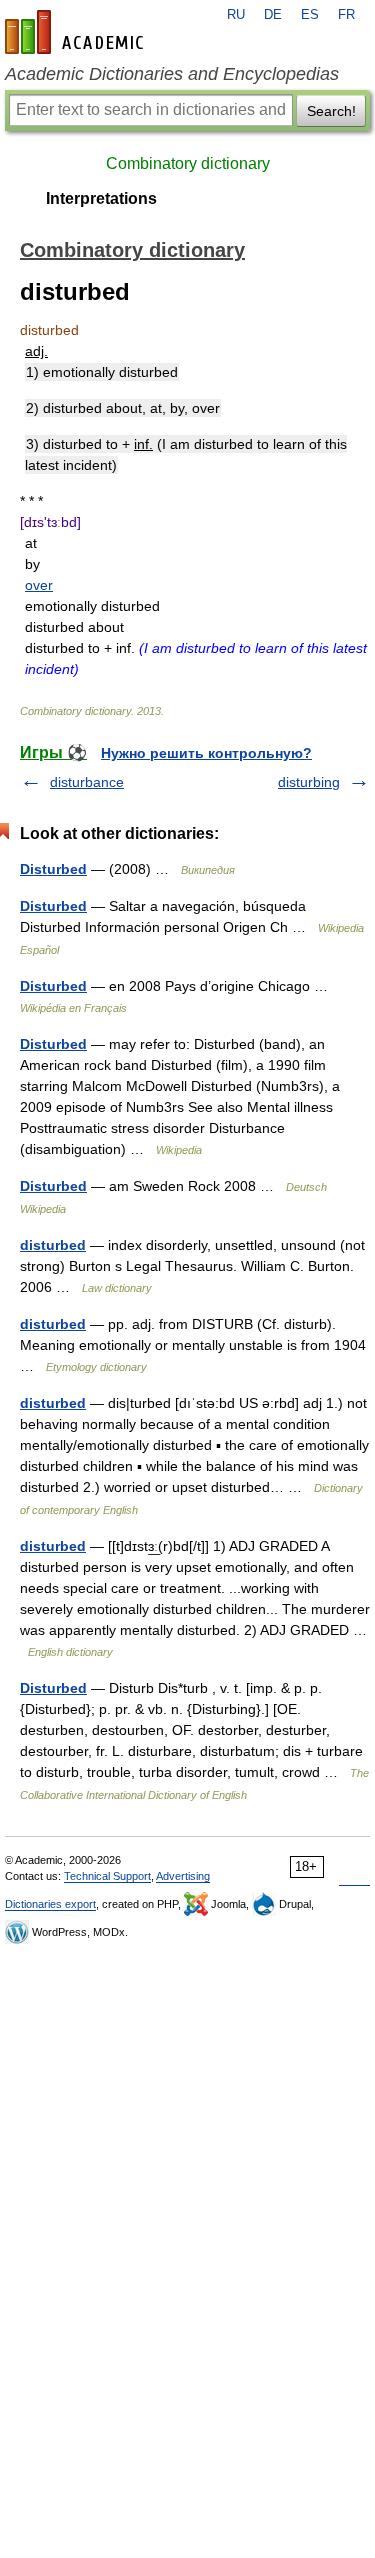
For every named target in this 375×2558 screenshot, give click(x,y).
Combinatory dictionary (188, 163)
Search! (331, 111)
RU (236, 15)
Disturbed (53, 869)
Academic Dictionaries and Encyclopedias (172, 74)
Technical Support (107, 1876)
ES (310, 15)
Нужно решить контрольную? (206, 753)
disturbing (309, 782)
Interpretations (101, 198)
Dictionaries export (50, 1904)
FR (346, 15)
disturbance (87, 782)
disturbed (53, 1245)
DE (273, 15)
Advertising (183, 1876)
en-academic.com (77, 32)
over (39, 585)
